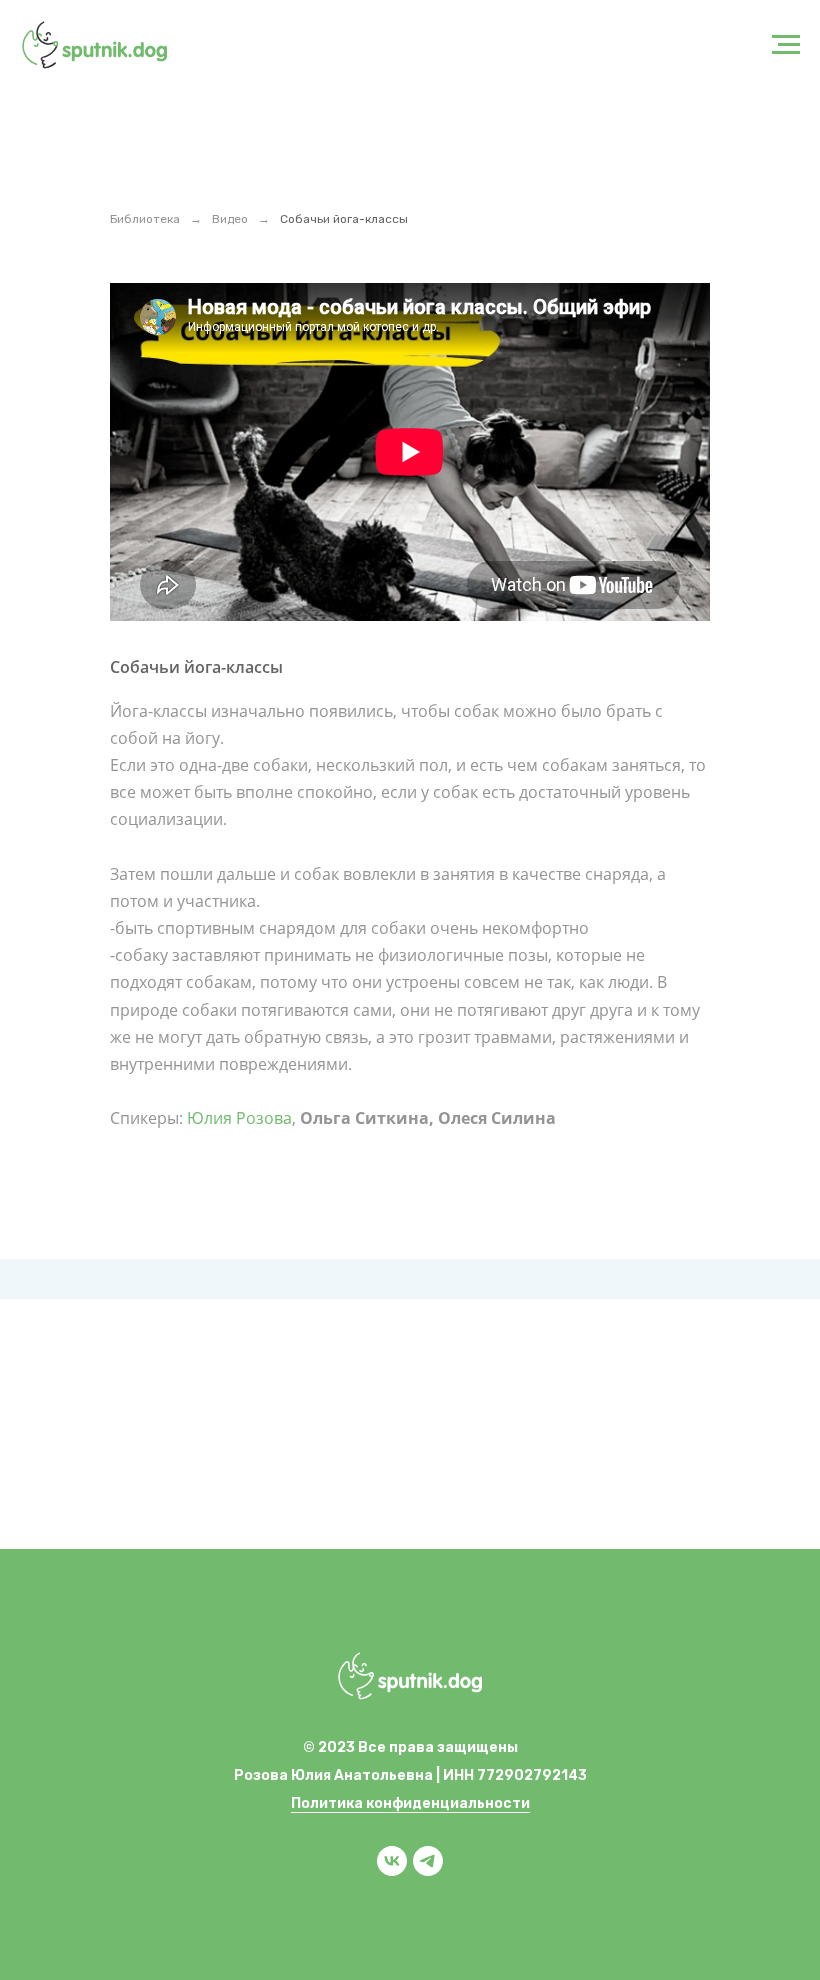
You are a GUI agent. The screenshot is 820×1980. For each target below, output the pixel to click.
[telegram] (428, 1870)
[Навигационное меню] (786, 45)
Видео (230, 219)
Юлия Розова (239, 1118)
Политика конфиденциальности (410, 1803)
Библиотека (145, 219)
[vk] (392, 1870)
